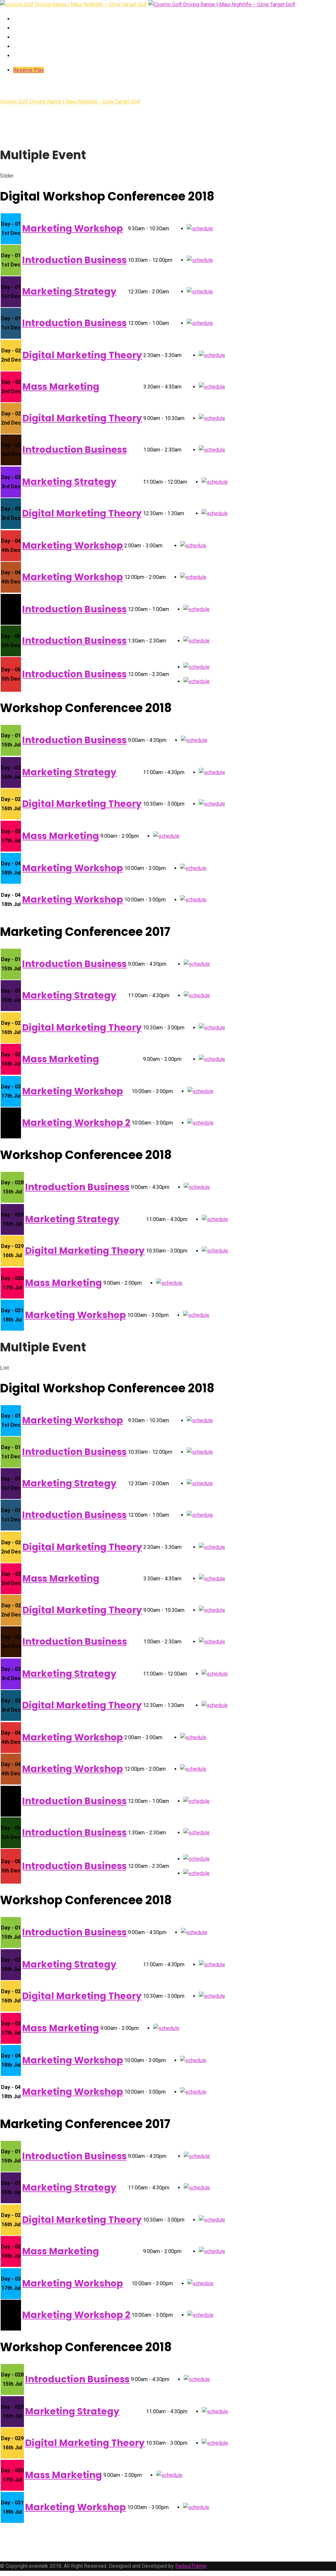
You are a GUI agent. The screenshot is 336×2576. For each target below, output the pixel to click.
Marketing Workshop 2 (76, 1123)
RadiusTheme (191, 2566)
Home (21, 19)
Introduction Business (74, 260)
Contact (26, 46)
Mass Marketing (61, 387)
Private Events (34, 56)
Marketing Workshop (73, 229)
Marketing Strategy (69, 292)
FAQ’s (21, 37)
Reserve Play (29, 70)
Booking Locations (41, 28)
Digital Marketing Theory (82, 355)
